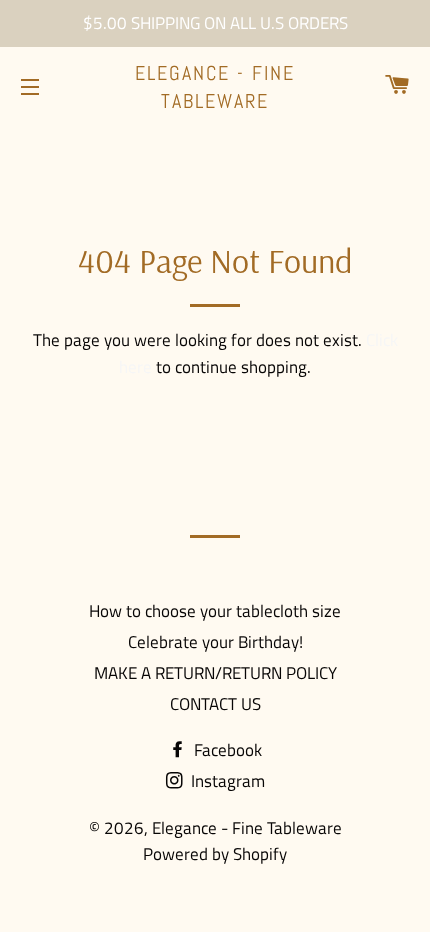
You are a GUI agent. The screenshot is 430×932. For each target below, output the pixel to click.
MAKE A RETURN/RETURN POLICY (215, 673)
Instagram (226, 781)
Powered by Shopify (215, 854)
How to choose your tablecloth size (215, 611)
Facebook (226, 750)
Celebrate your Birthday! (215, 642)
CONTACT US (215, 704)
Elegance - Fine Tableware (215, 87)
